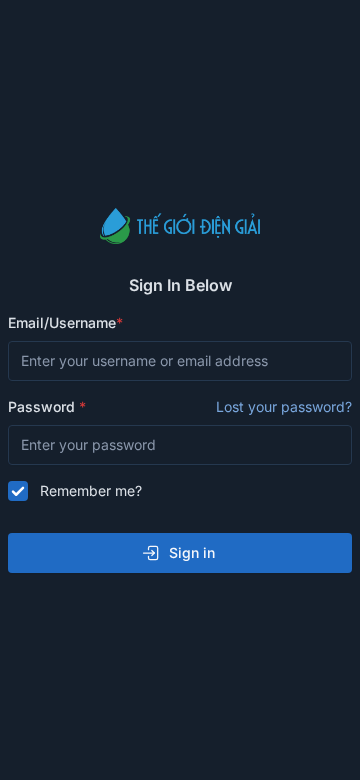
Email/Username (62, 322)
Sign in (192, 552)
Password (180, 406)
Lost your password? (284, 406)
